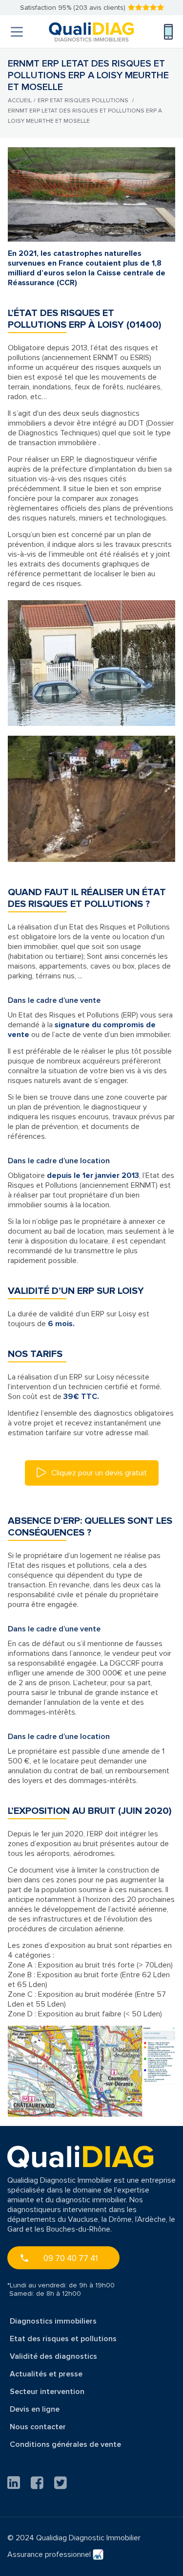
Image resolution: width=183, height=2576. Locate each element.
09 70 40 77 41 (71, 2258)
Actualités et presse (46, 2374)
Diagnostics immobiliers (53, 2321)
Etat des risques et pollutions (63, 2339)
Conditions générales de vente (65, 2444)
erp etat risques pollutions (83, 101)
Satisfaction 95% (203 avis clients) (73, 8)
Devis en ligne (35, 2409)
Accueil (20, 101)
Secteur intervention (47, 2392)
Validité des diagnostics (53, 2356)
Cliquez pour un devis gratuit (98, 1473)
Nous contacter (38, 2427)
